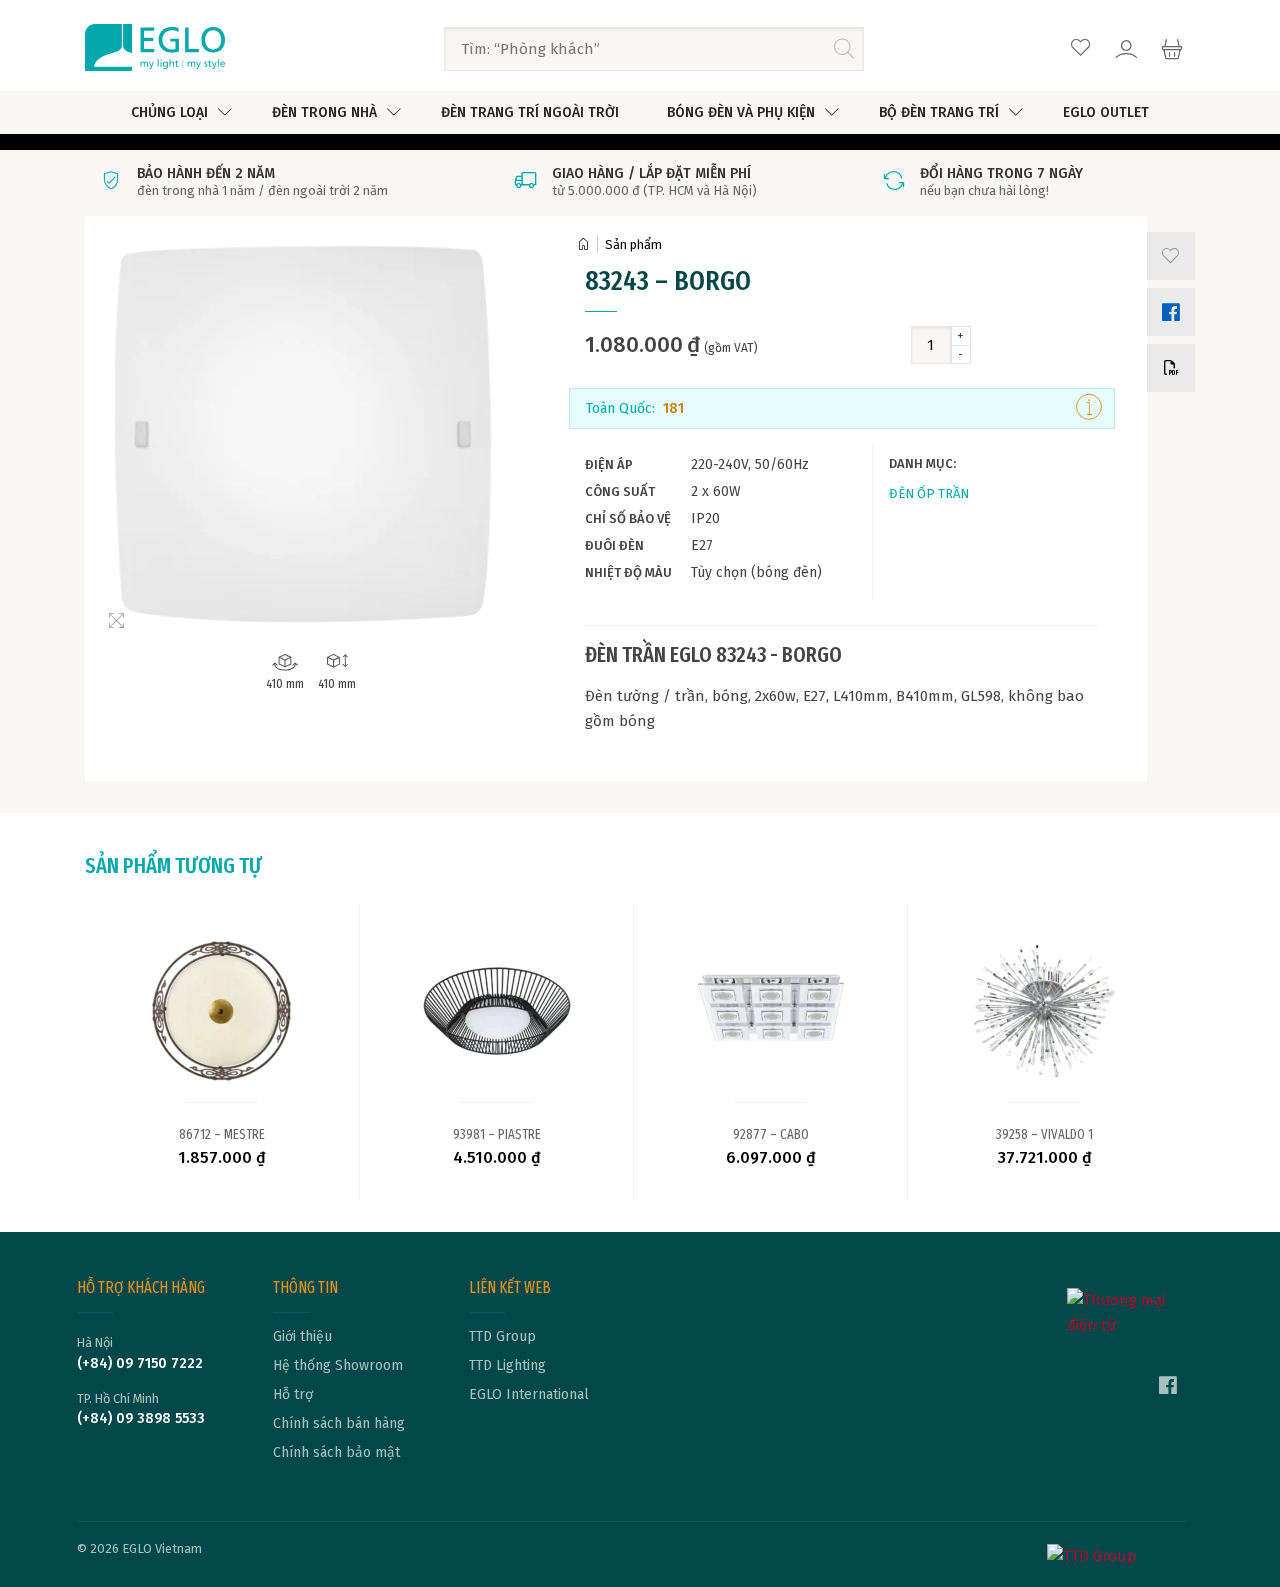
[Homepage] (587, 244)
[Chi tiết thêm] (1089, 408)
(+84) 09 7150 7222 (140, 1364)
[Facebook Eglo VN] (1168, 1388)
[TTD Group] (1117, 1552)
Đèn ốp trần (929, 493)
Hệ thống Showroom (338, 1366)
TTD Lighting (507, 1366)
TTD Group (502, 1337)
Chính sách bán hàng (339, 1424)
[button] (1167, 256)
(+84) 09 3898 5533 (141, 1419)
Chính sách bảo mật (336, 1453)
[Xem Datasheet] (1167, 368)
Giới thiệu (302, 1337)
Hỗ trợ (293, 1395)
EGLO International (529, 1395)
